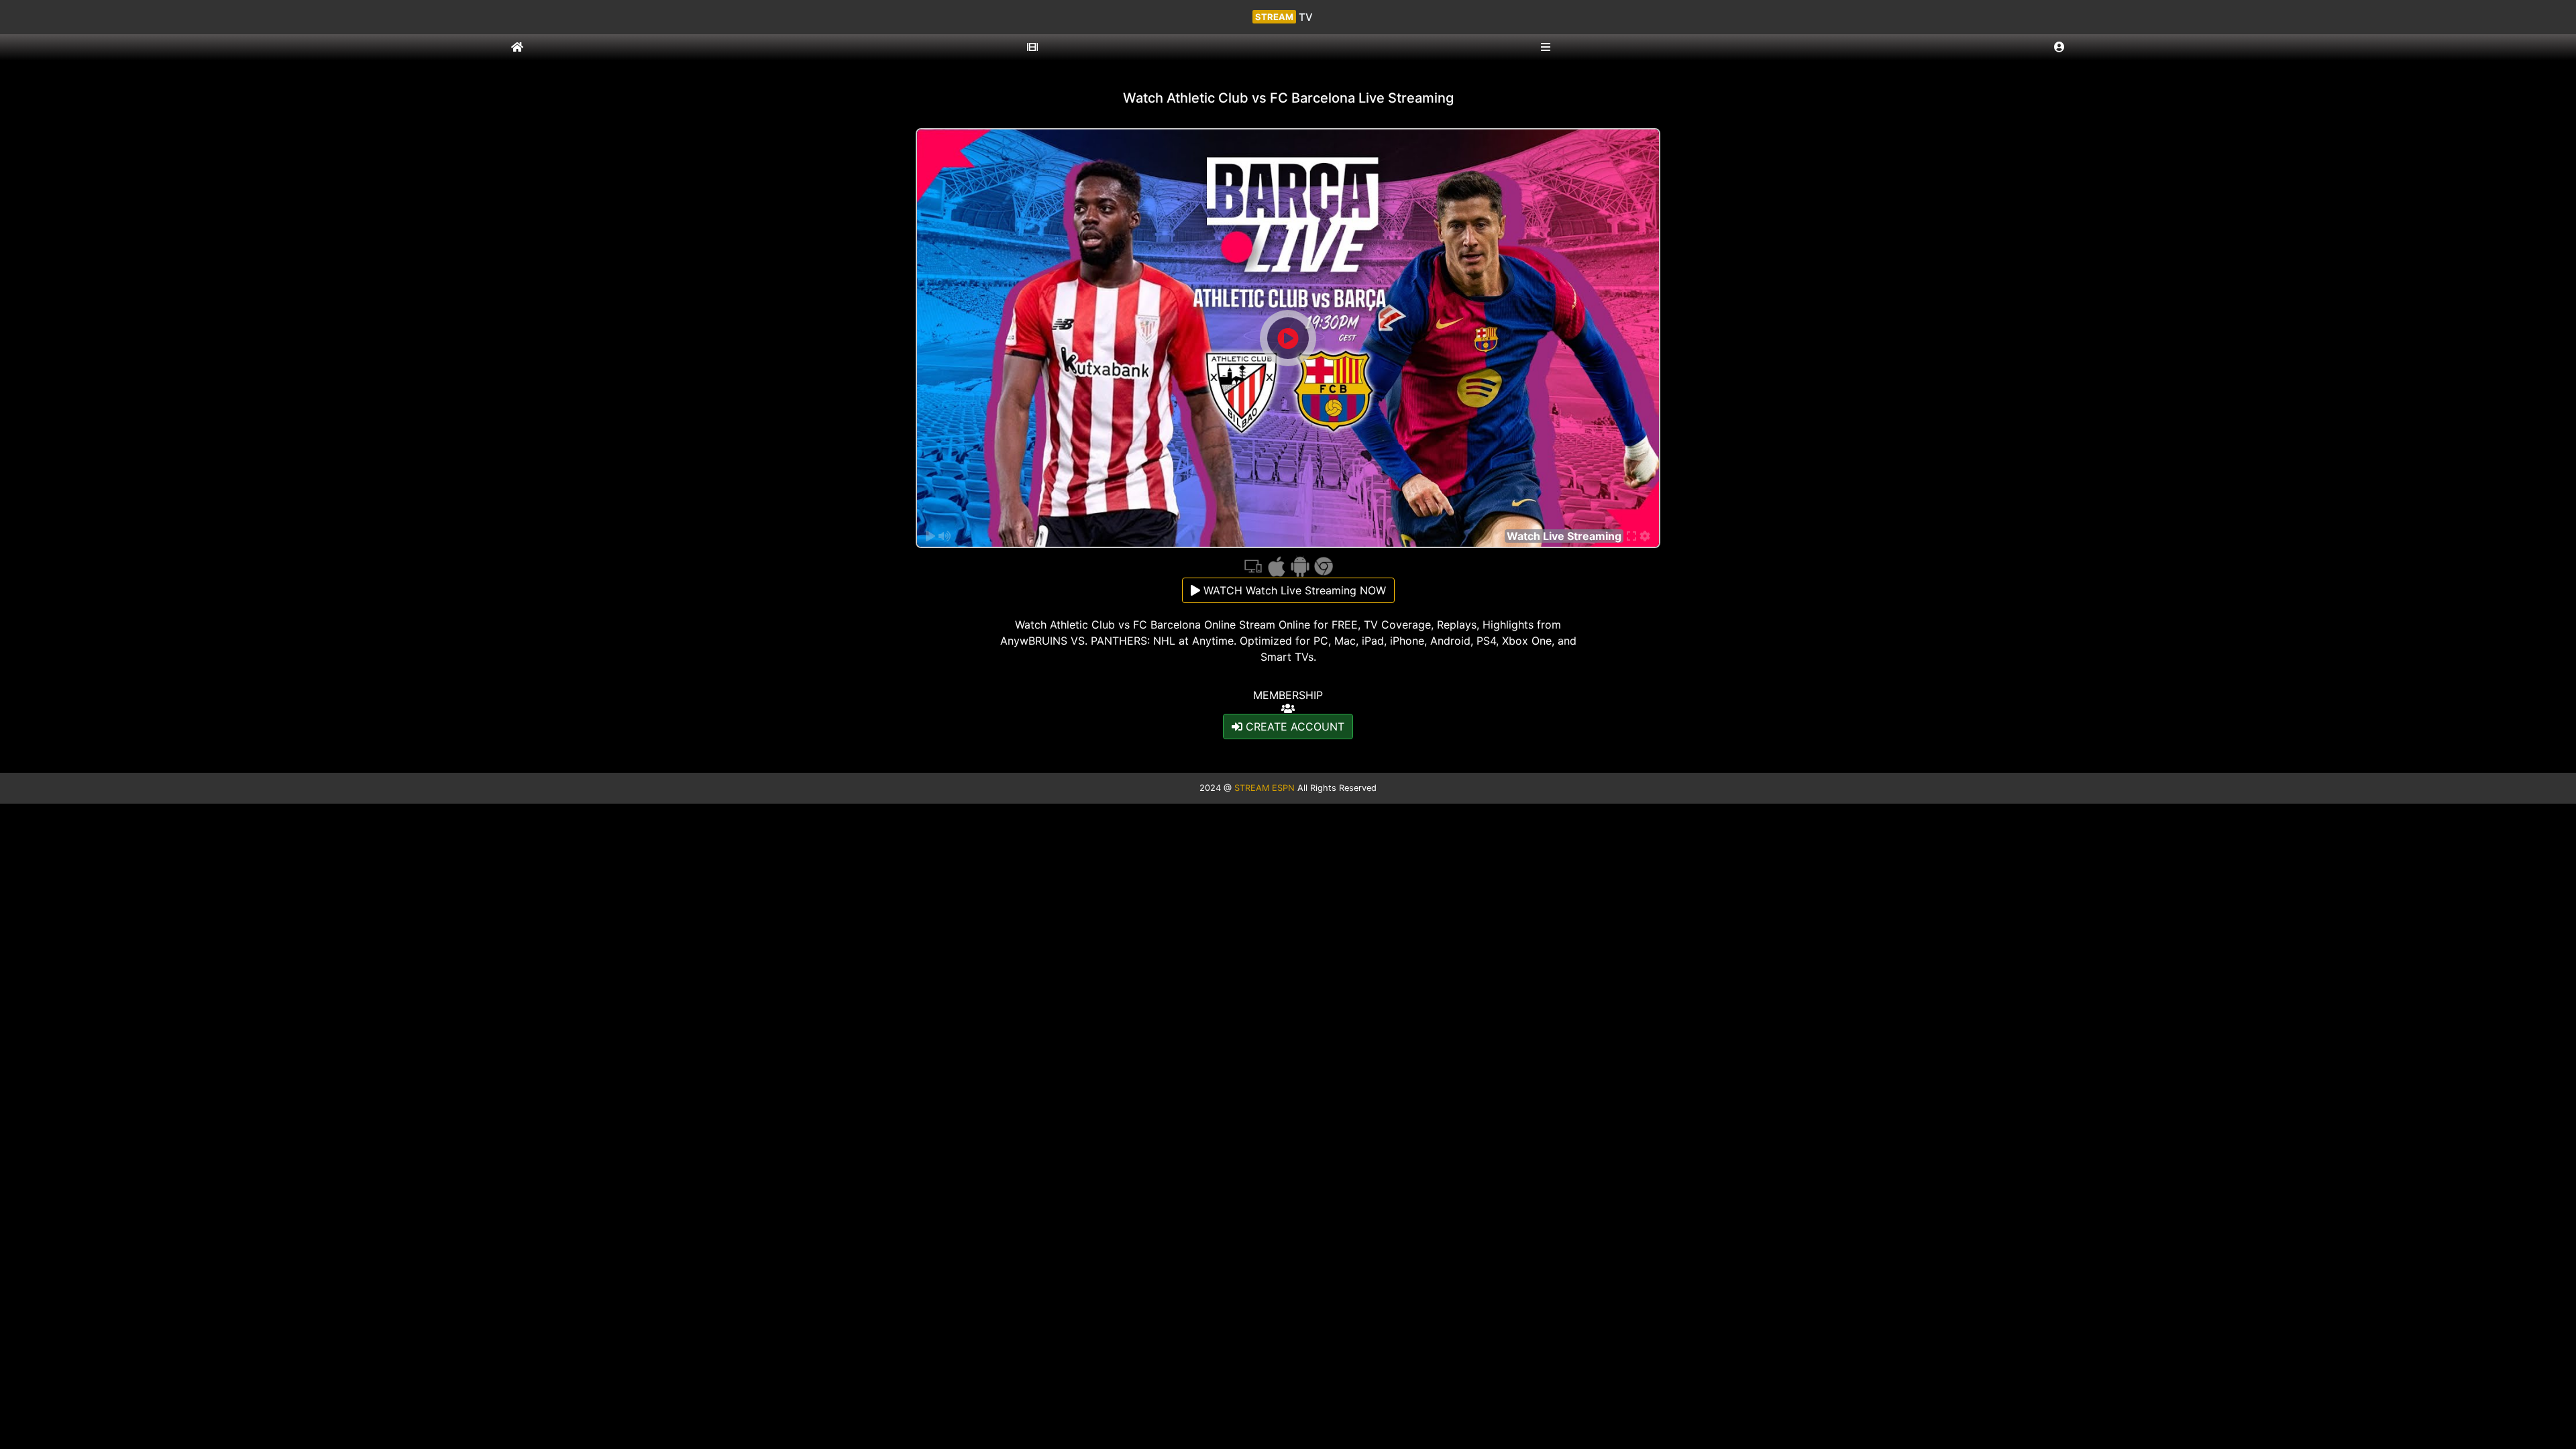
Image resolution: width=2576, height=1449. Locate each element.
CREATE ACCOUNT (1293, 727)
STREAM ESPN (1265, 788)
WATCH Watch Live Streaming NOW (1293, 590)
